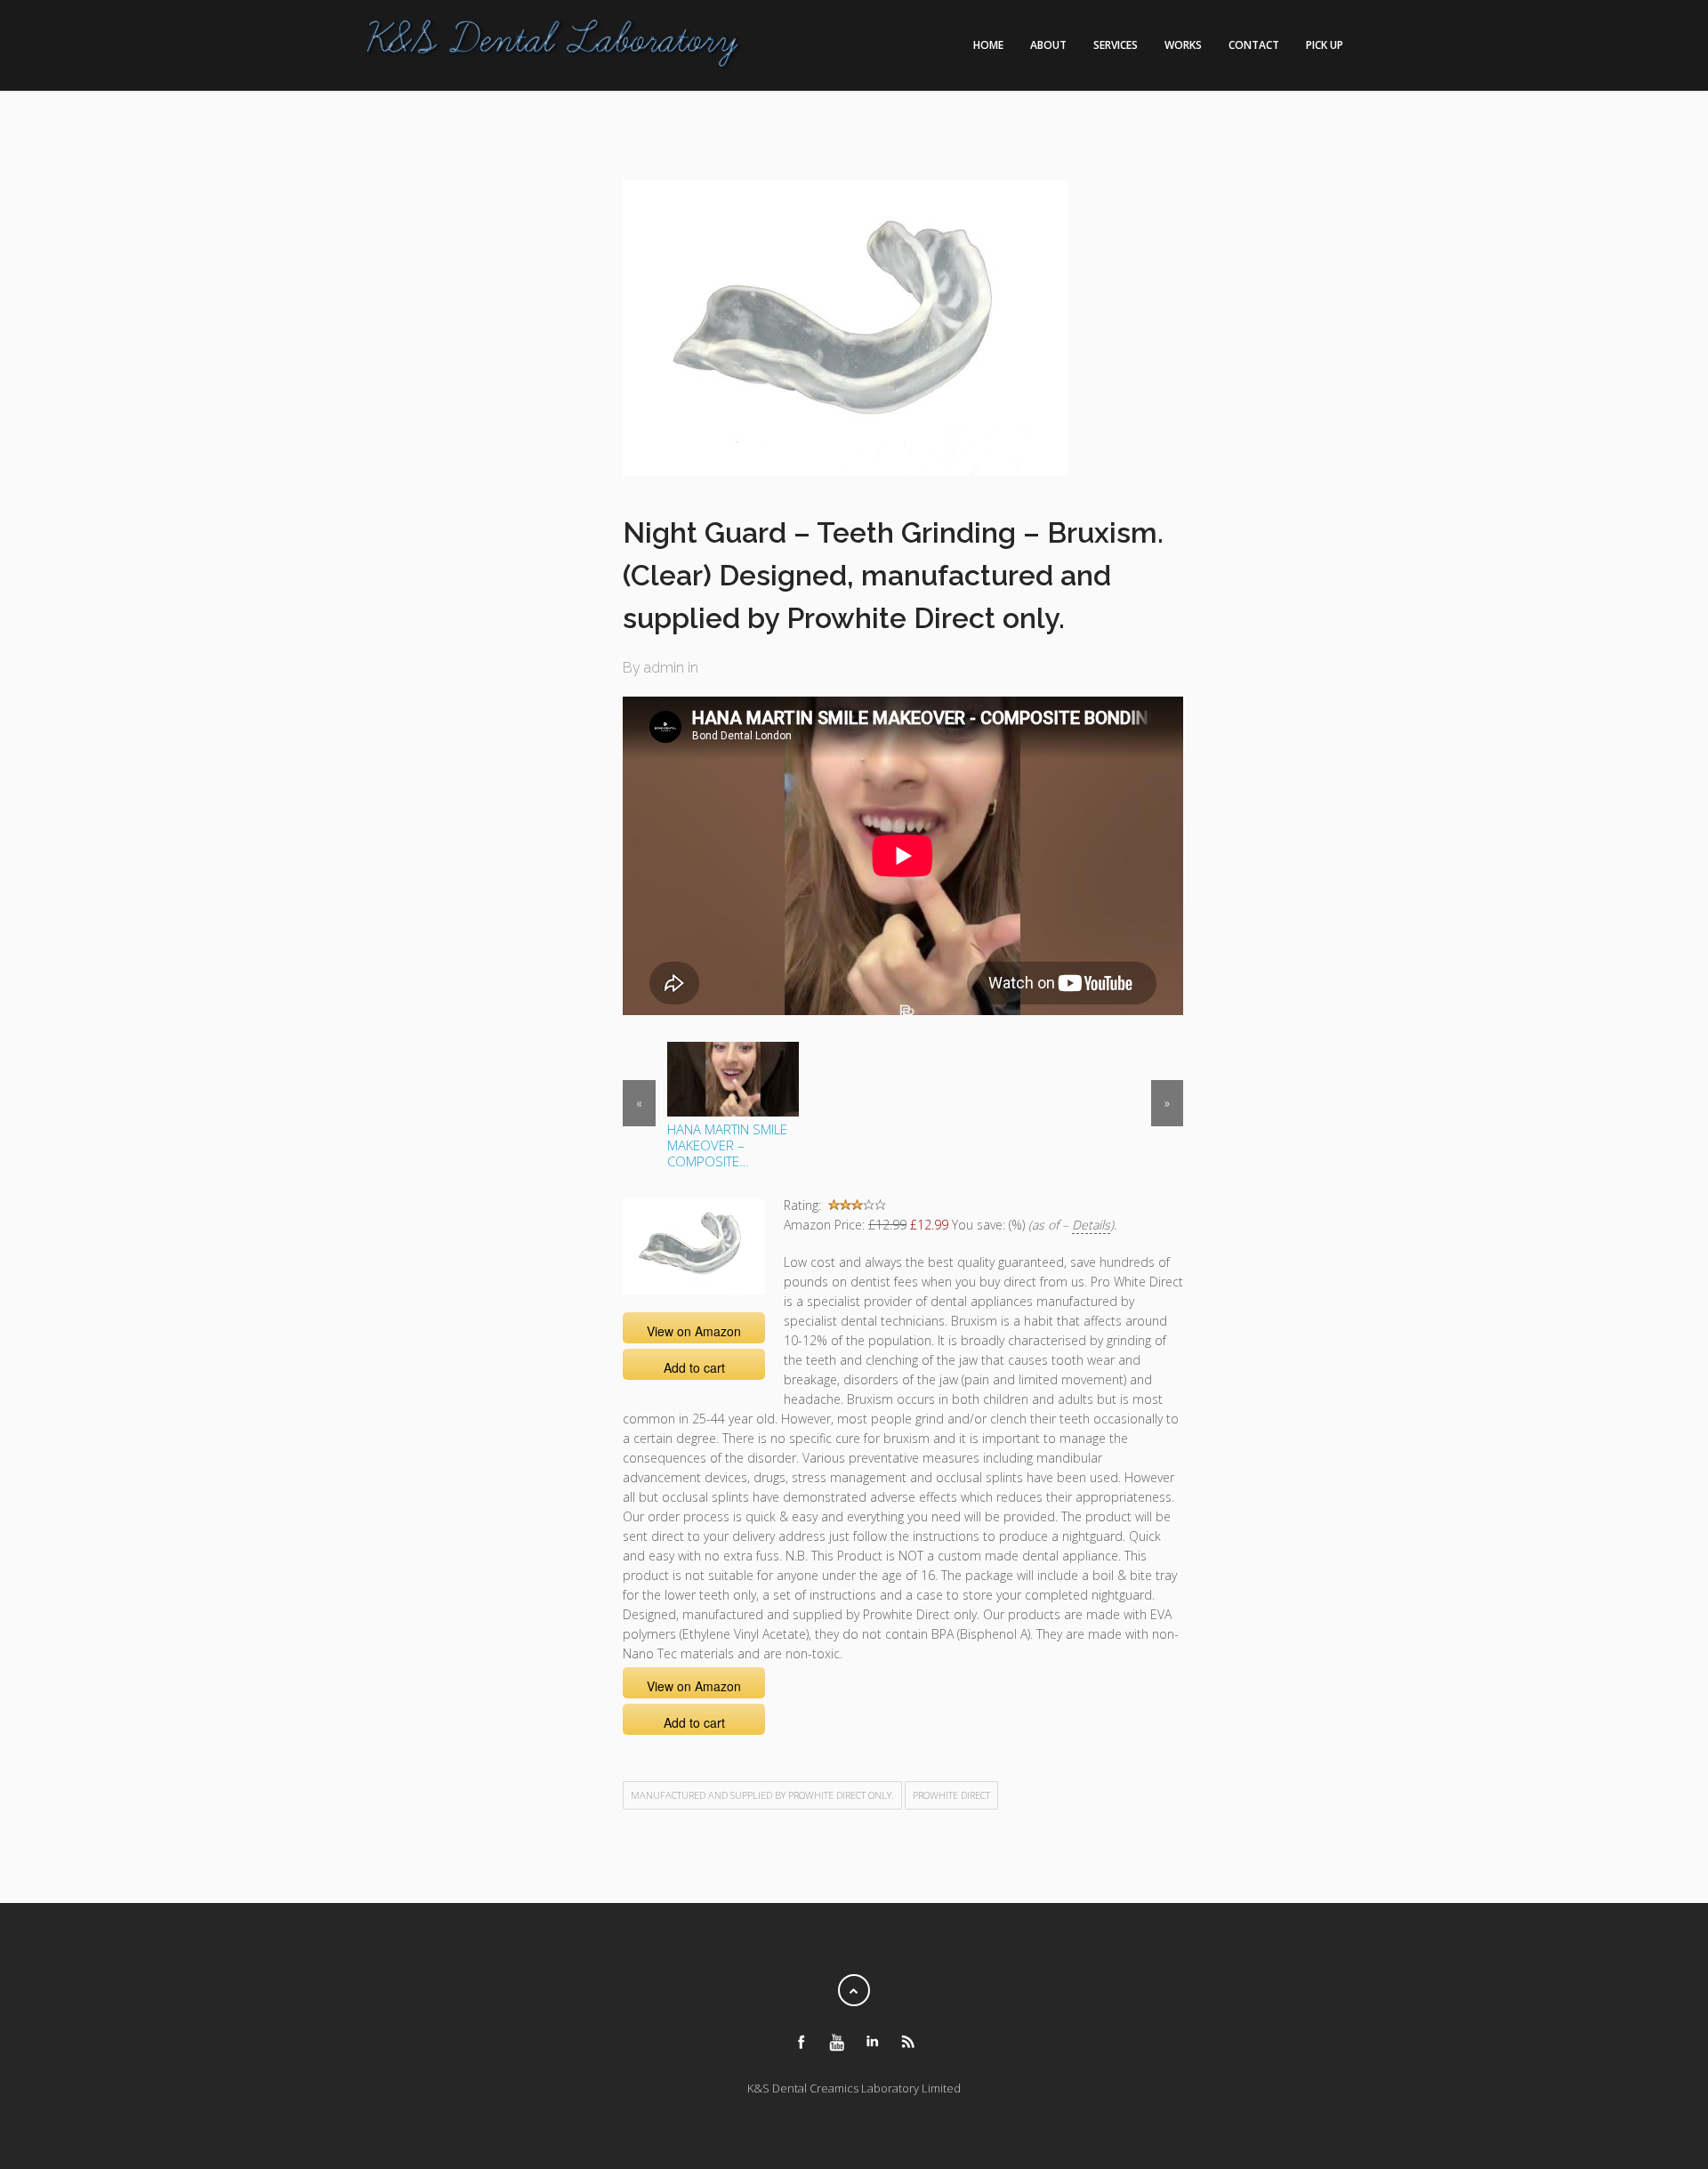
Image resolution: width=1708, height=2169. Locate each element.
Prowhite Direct (951, 1795)
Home (988, 45)
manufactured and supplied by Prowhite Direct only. (762, 1795)
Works (1183, 45)
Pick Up (1325, 45)
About (1048, 45)
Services (1116, 45)
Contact (1254, 45)
